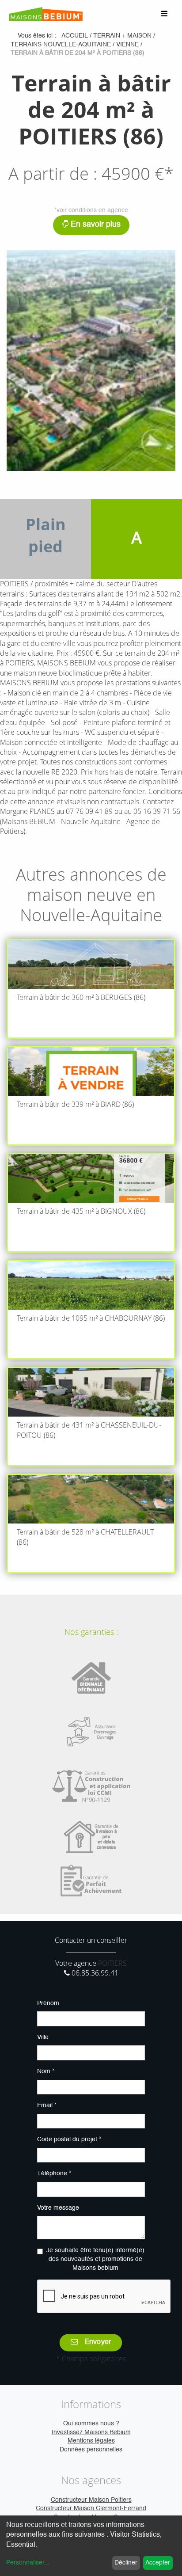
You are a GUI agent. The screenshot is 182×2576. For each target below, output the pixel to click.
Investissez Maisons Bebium (91, 2432)
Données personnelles (91, 2450)
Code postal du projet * (69, 2139)
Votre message (58, 2208)
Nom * (46, 2071)
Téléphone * (54, 2173)
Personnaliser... (28, 2563)
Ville (43, 2037)
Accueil (75, 36)
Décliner (126, 2563)
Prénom (48, 2003)
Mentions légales (91, 2441)
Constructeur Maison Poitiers (91, 2500)
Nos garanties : (91, 1632)
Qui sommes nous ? (91, 2424)
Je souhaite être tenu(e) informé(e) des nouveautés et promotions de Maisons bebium (95, 2259)
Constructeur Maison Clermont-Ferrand (91, 2508)
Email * (47, 2105)
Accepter (158, 2563)
